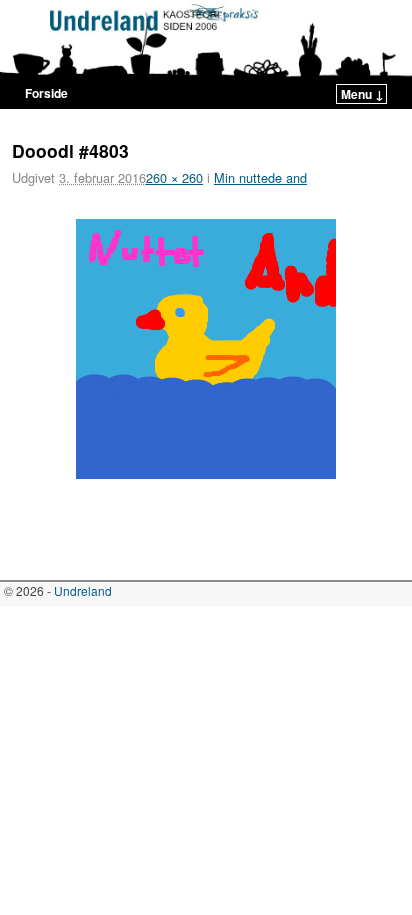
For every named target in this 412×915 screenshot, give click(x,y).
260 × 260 (174, 177)
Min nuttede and (260, 177)
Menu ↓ (362, 94)
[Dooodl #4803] (206, 349)
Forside (46, 93)
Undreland (83, 590)
